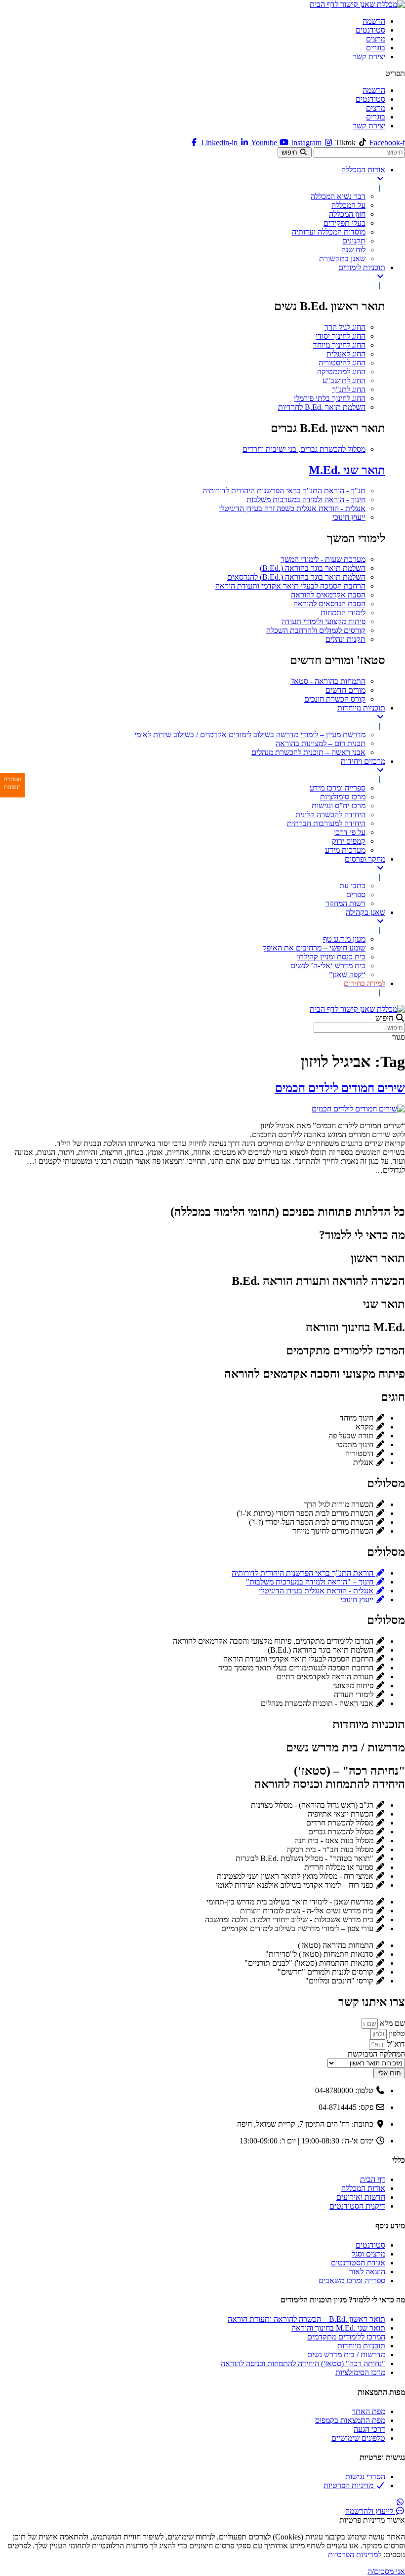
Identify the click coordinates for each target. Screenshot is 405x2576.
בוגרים (376, 48)
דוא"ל (395, 2044)
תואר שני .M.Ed (347, 470)
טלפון (396, 2034)
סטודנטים (370, 30)
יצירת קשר (369, 57)
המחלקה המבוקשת (376, 2054)
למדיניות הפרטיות (355, 2555)
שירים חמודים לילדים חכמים (340, 1088)
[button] (202, 74)
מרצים (376, 39)
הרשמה (374, 21)
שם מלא (391, 2023)
